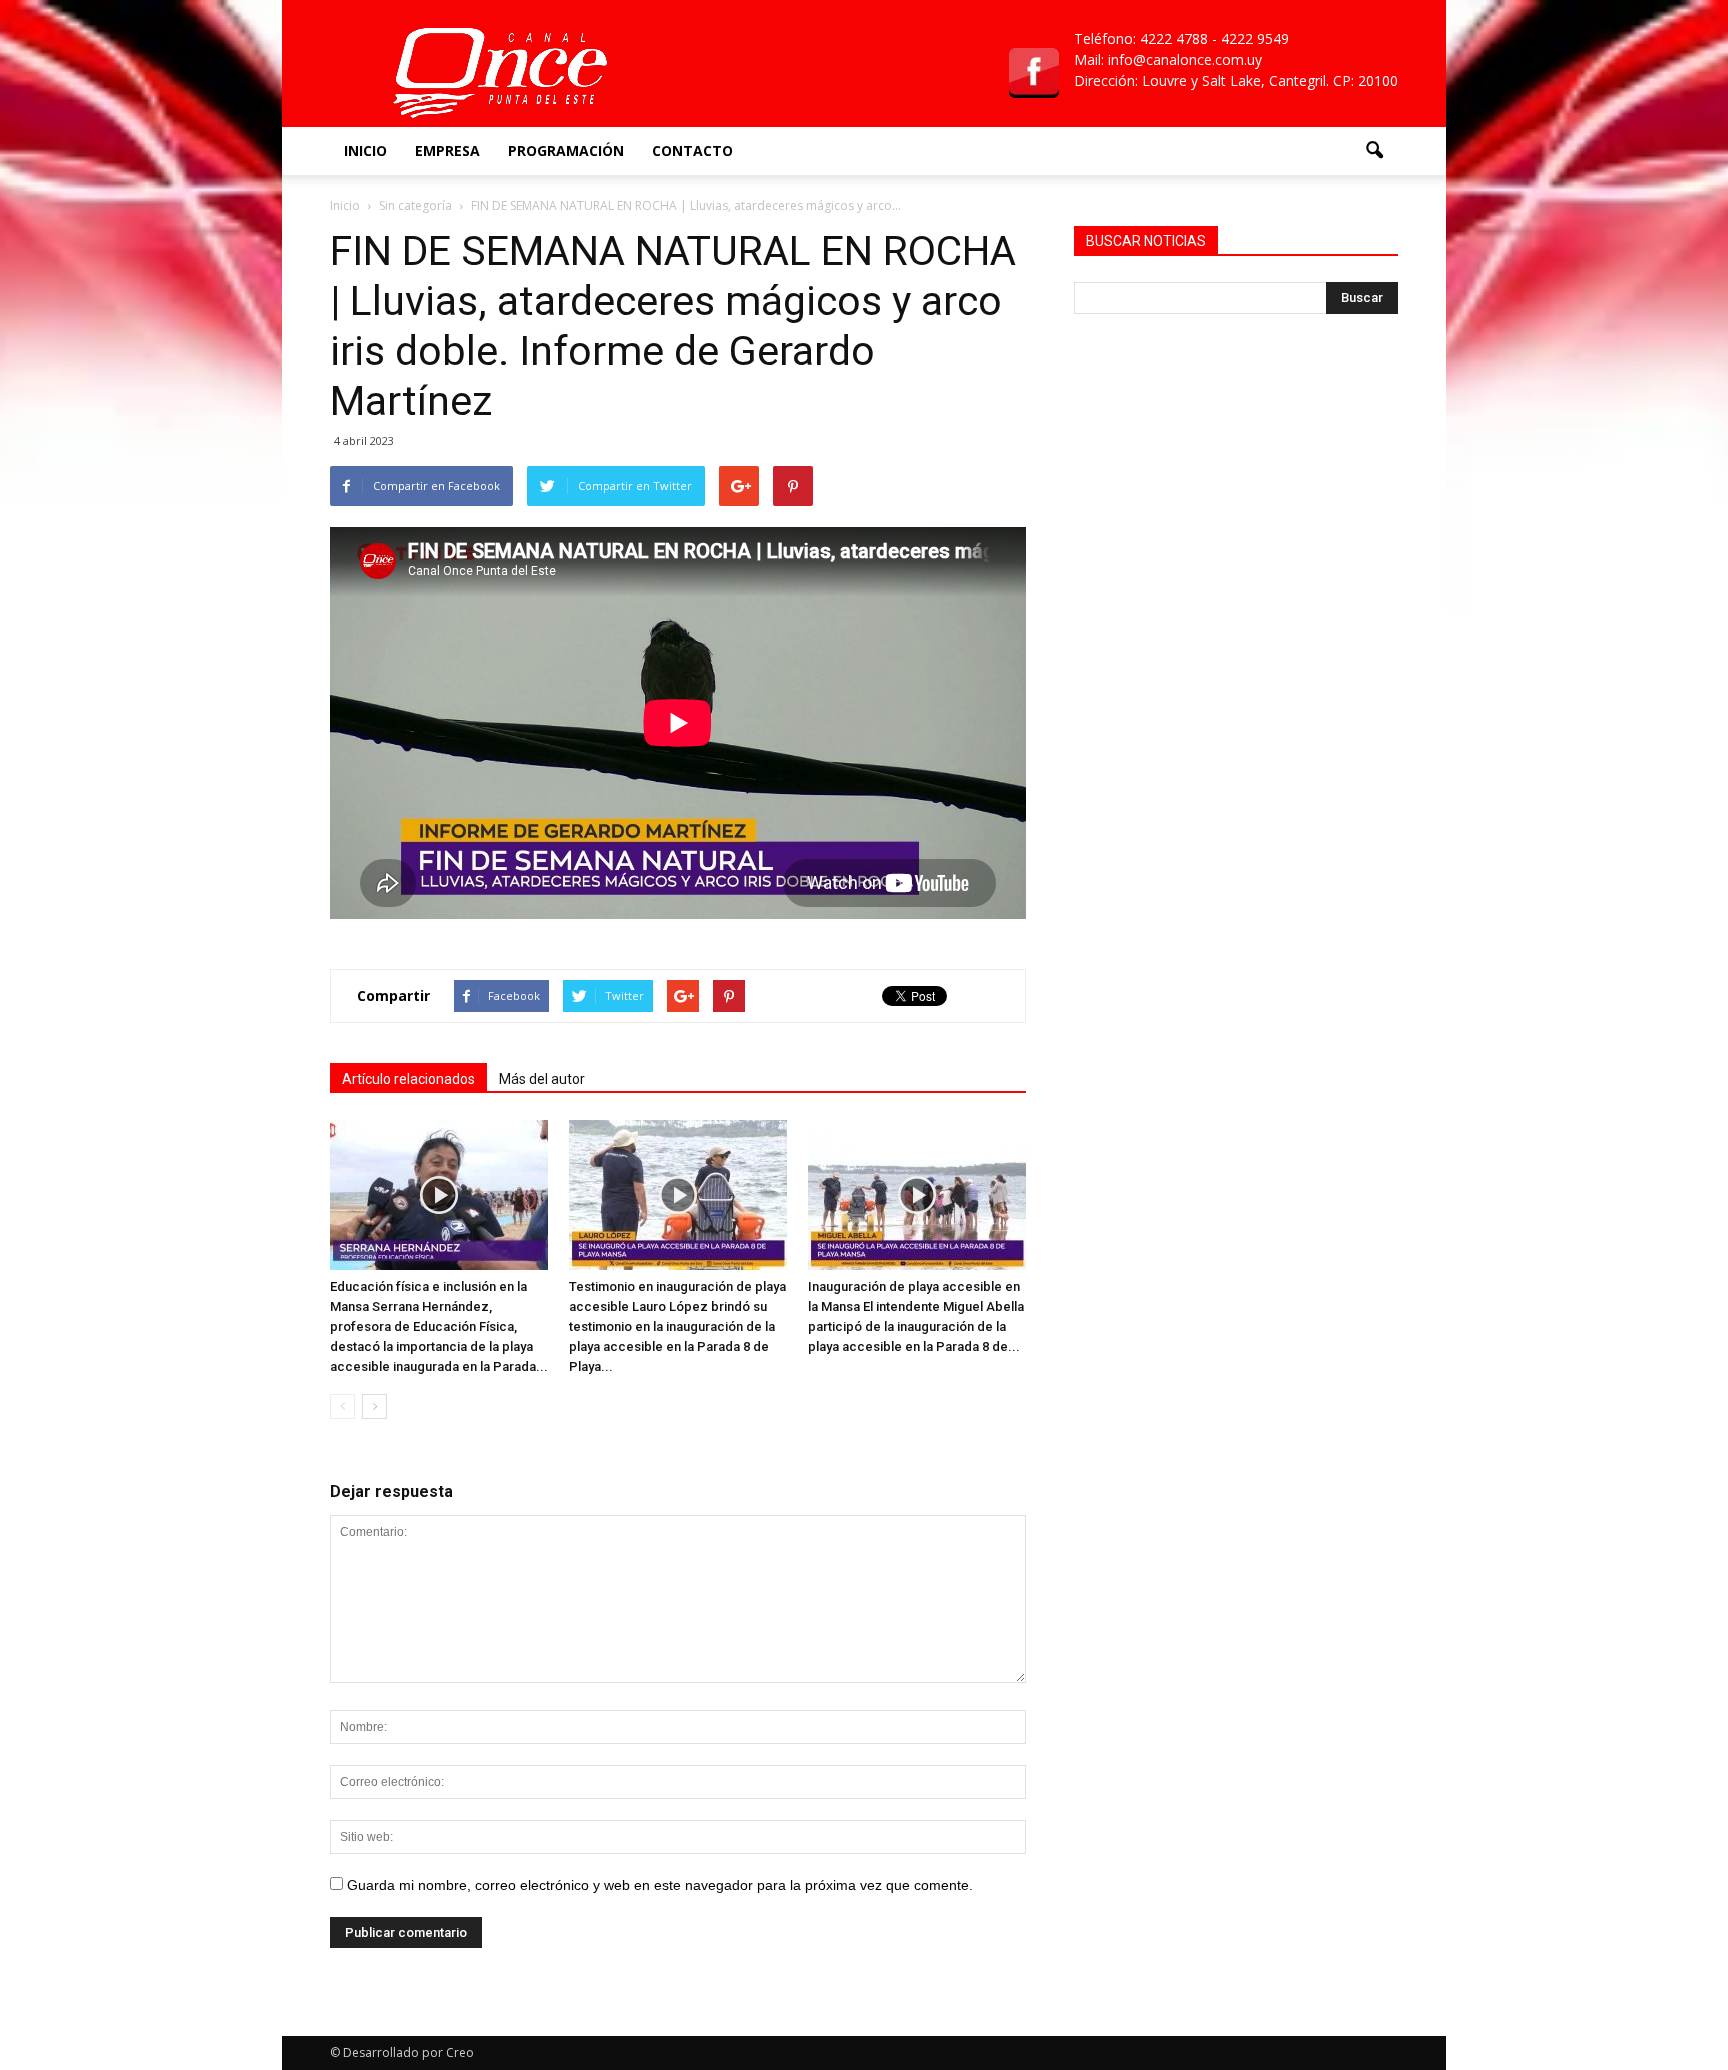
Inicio (365, 150)
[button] (1374, 151)
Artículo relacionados (408, 1079)
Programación (566, 150)
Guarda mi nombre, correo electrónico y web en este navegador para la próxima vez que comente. (660, 1885)
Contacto (692, 150)
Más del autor (542, 1079)
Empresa (447, 150)
